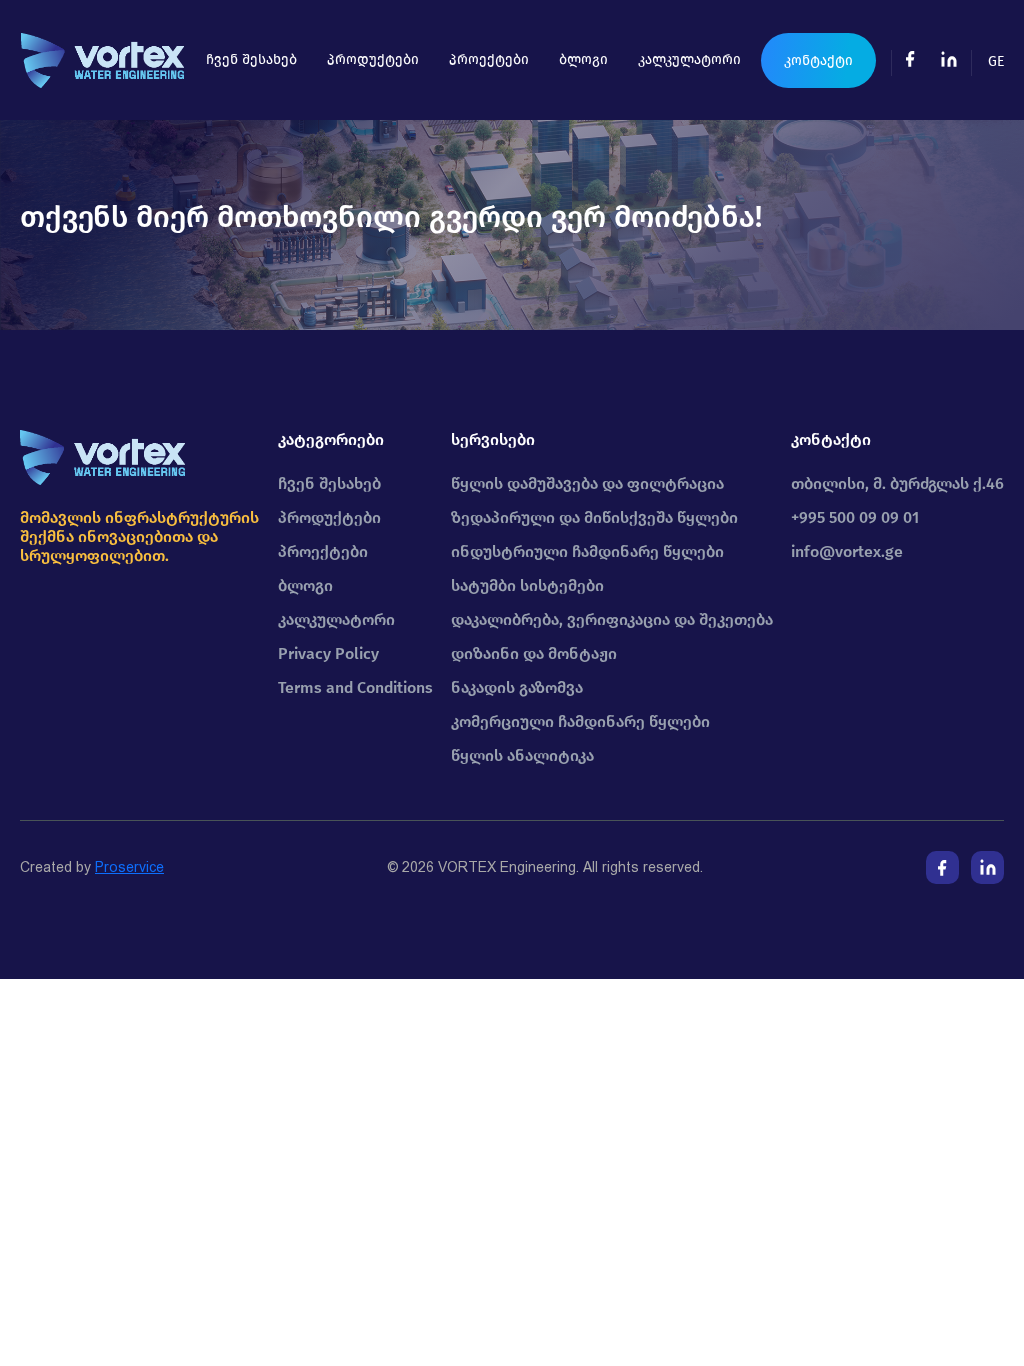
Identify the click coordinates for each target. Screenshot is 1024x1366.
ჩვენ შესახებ (251, 59)
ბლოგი (583, 59)
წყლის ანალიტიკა (522, 755)
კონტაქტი (818, 60)
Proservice (129, 867)
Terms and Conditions (355, 687)
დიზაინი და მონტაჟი (534, 653)
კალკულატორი (689, 59)
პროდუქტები (373, 59)
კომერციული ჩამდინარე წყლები (580, 721)
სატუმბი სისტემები (527, 585)
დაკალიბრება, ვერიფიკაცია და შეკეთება (612, 619)
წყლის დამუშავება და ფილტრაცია (587, 483)
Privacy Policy (328, 653)
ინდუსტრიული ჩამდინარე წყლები (587, 551)
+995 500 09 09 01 (855, 517)
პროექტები (489, 59)
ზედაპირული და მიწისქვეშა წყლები (594, 517)
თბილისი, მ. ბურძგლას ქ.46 (897, 483)
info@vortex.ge (847, 551)
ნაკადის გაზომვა (517, 687)
